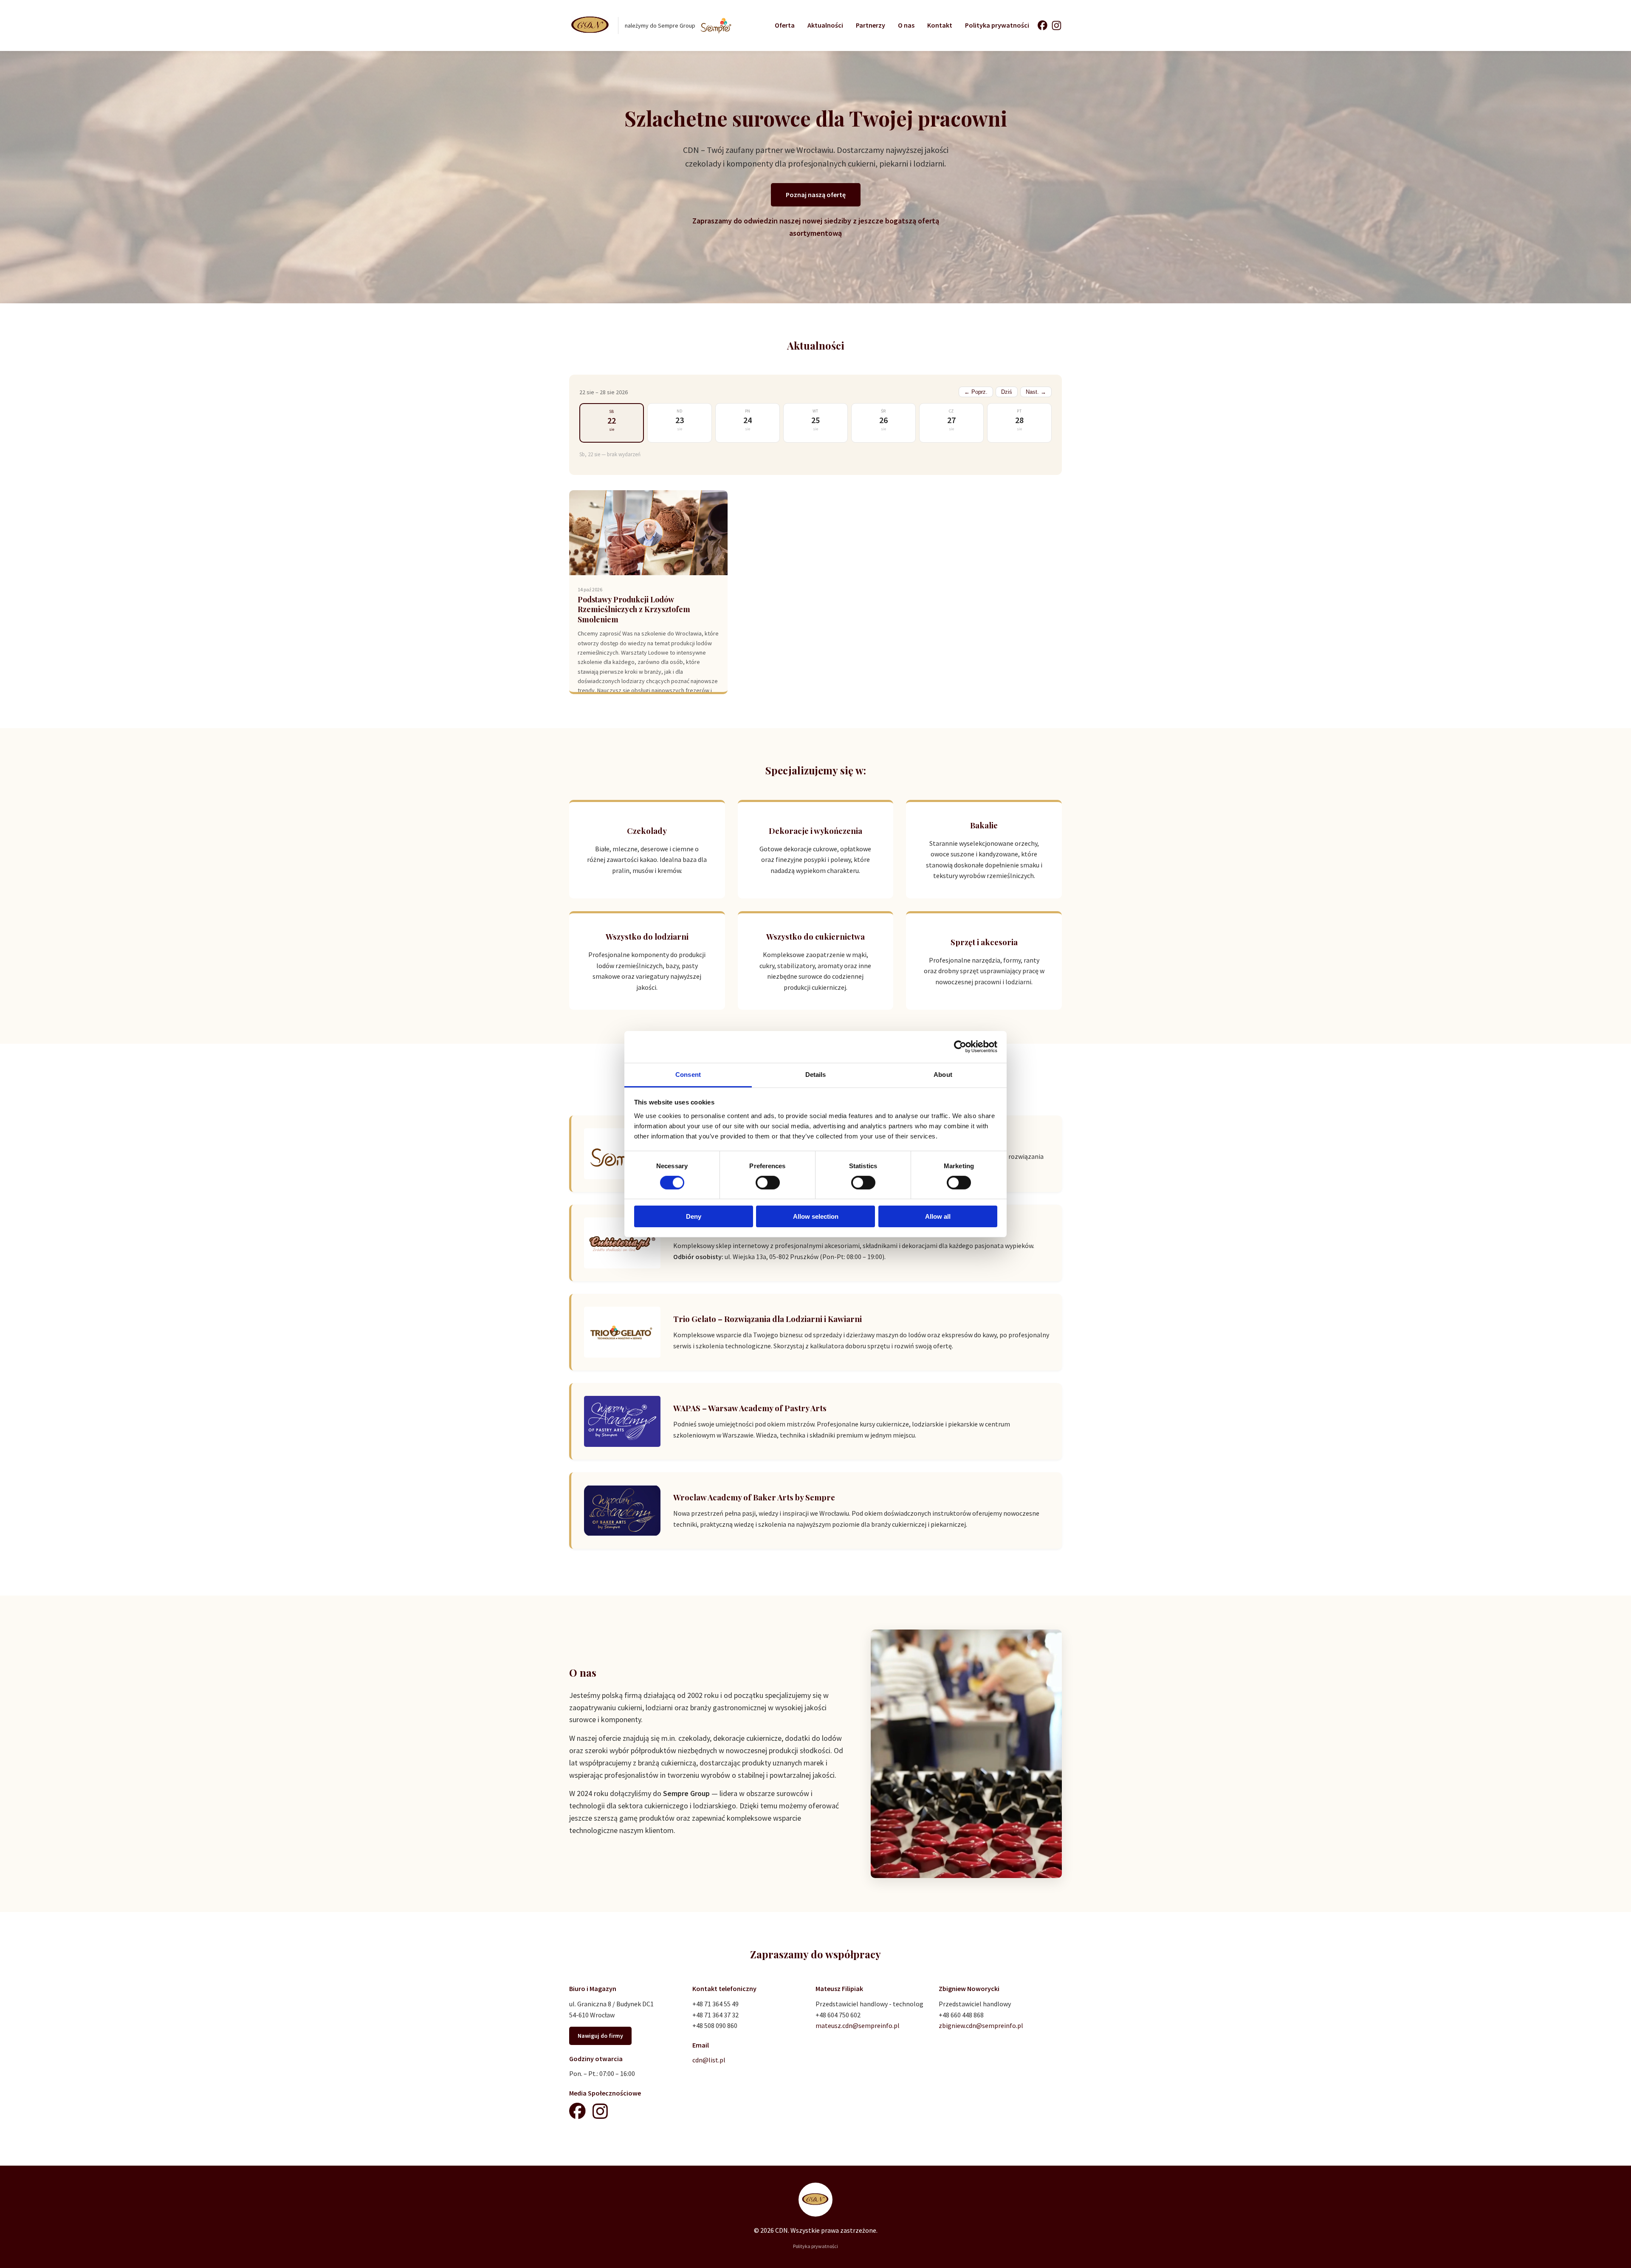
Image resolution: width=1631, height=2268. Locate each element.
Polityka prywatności (997, 25)
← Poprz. (976, 392)
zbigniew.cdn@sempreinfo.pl (981, 2025)
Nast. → (1036, 392)
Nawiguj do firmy (600, 2036)
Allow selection (816, 1216)
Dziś (1007, 392)
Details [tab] (816, 1074)
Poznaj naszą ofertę (816, 195)
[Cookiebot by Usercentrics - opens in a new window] (960, 1047)
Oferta (785, 25)
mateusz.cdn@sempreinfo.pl (858, 2025)
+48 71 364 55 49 (715, 2004)
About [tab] (943, 1074)
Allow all (938, 1216)
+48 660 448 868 (961, 2015)
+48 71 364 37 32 (715, 2015)
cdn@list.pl (709, 2060)
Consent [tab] (688, 1074)
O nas (906, 25)
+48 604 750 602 (838, 2015)
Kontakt (940, 25)
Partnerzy (871, 25)
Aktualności (825, 25)
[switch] (768, 1183)
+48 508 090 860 (715, 2025)
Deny (694, 1216)
